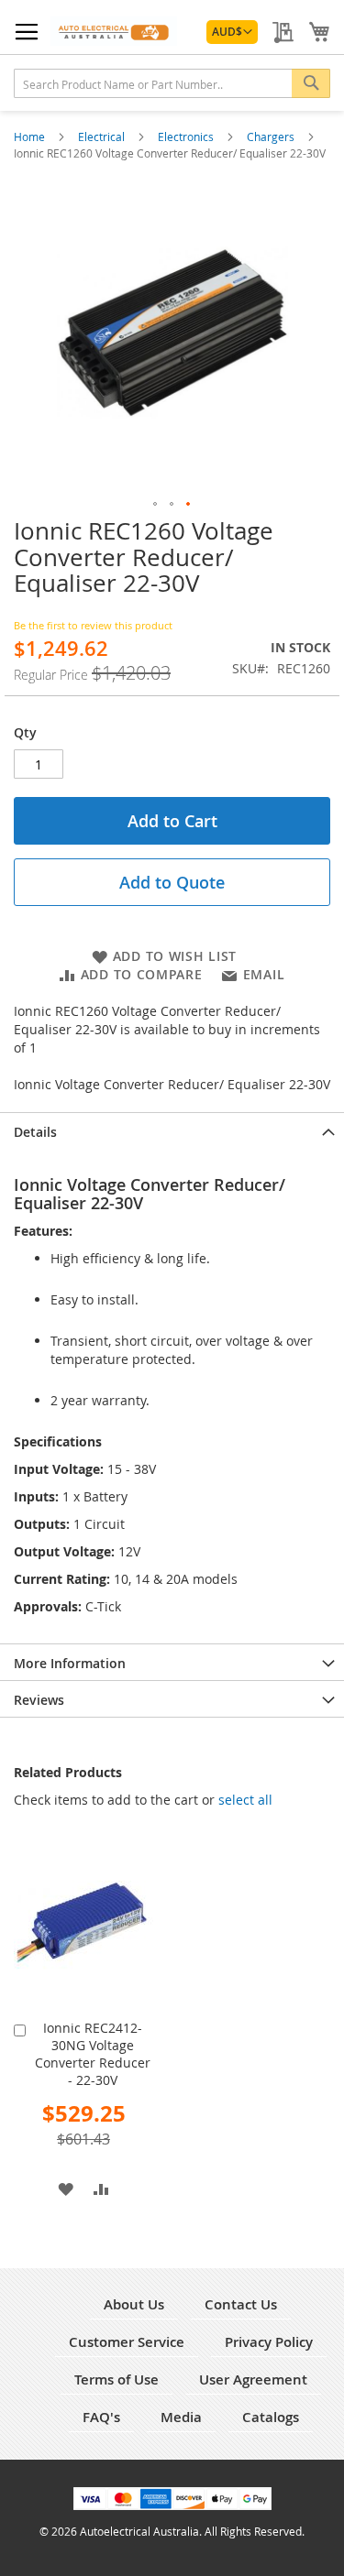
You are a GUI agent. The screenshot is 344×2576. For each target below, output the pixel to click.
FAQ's (101, 2417)
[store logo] (114, 31)
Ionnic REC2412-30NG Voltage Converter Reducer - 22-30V (93, 2054)
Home (31, 136)
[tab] (172, 1130)
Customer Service (127, 2342)
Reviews (39, 1700)
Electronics (187, 136)
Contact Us (241, 2304)
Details (35, 1132)
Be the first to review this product (93, 625)
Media (181, 2417)
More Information (70, 1663)
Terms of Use (117, 2380)
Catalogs (271, 2417)
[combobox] (172, 83)
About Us (134, 2304)
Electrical (103, 136)
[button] (232, 32)
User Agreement (253, 2380)
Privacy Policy (269, 2342)
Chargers (272, 136)
